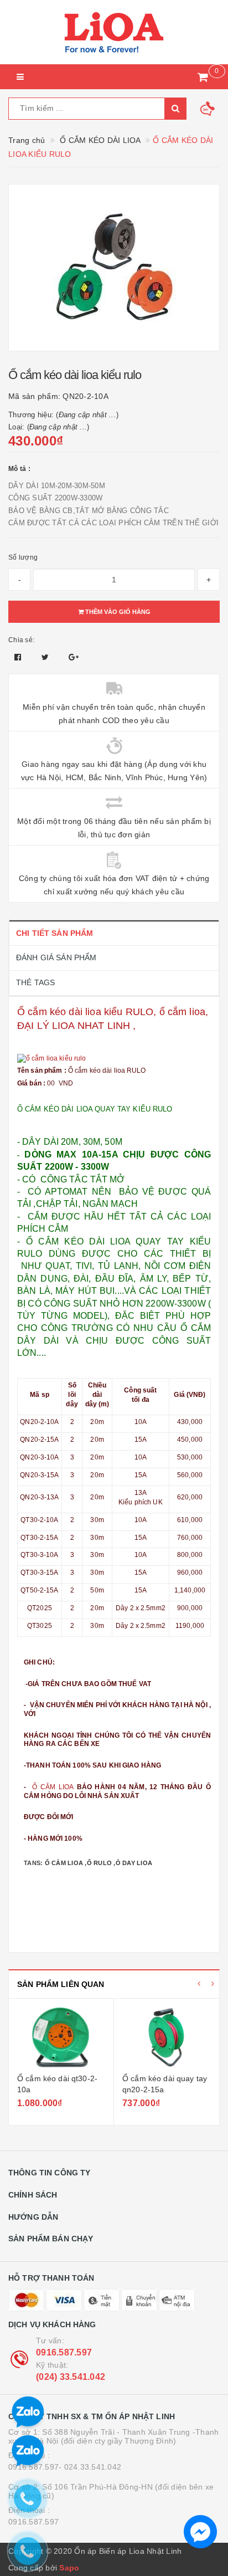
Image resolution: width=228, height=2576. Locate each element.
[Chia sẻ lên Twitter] (46, 657)
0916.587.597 (64, 2352)
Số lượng (23, 557)
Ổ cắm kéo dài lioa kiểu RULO (85, 1012)
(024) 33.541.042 (71, 2377)
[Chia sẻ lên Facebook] (19, 657)
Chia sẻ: (21, 640)
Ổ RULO (100, 1863)
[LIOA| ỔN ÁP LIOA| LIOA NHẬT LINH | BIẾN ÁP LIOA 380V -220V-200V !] (114, 32)
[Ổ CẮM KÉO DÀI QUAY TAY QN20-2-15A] (167, 2037)
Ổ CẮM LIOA (51, 1787)
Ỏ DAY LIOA (134, 1863)
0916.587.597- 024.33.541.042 (65, 2467)
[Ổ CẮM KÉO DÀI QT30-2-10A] (61, 2037)
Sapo (69, 2568)
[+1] (74, 657)
